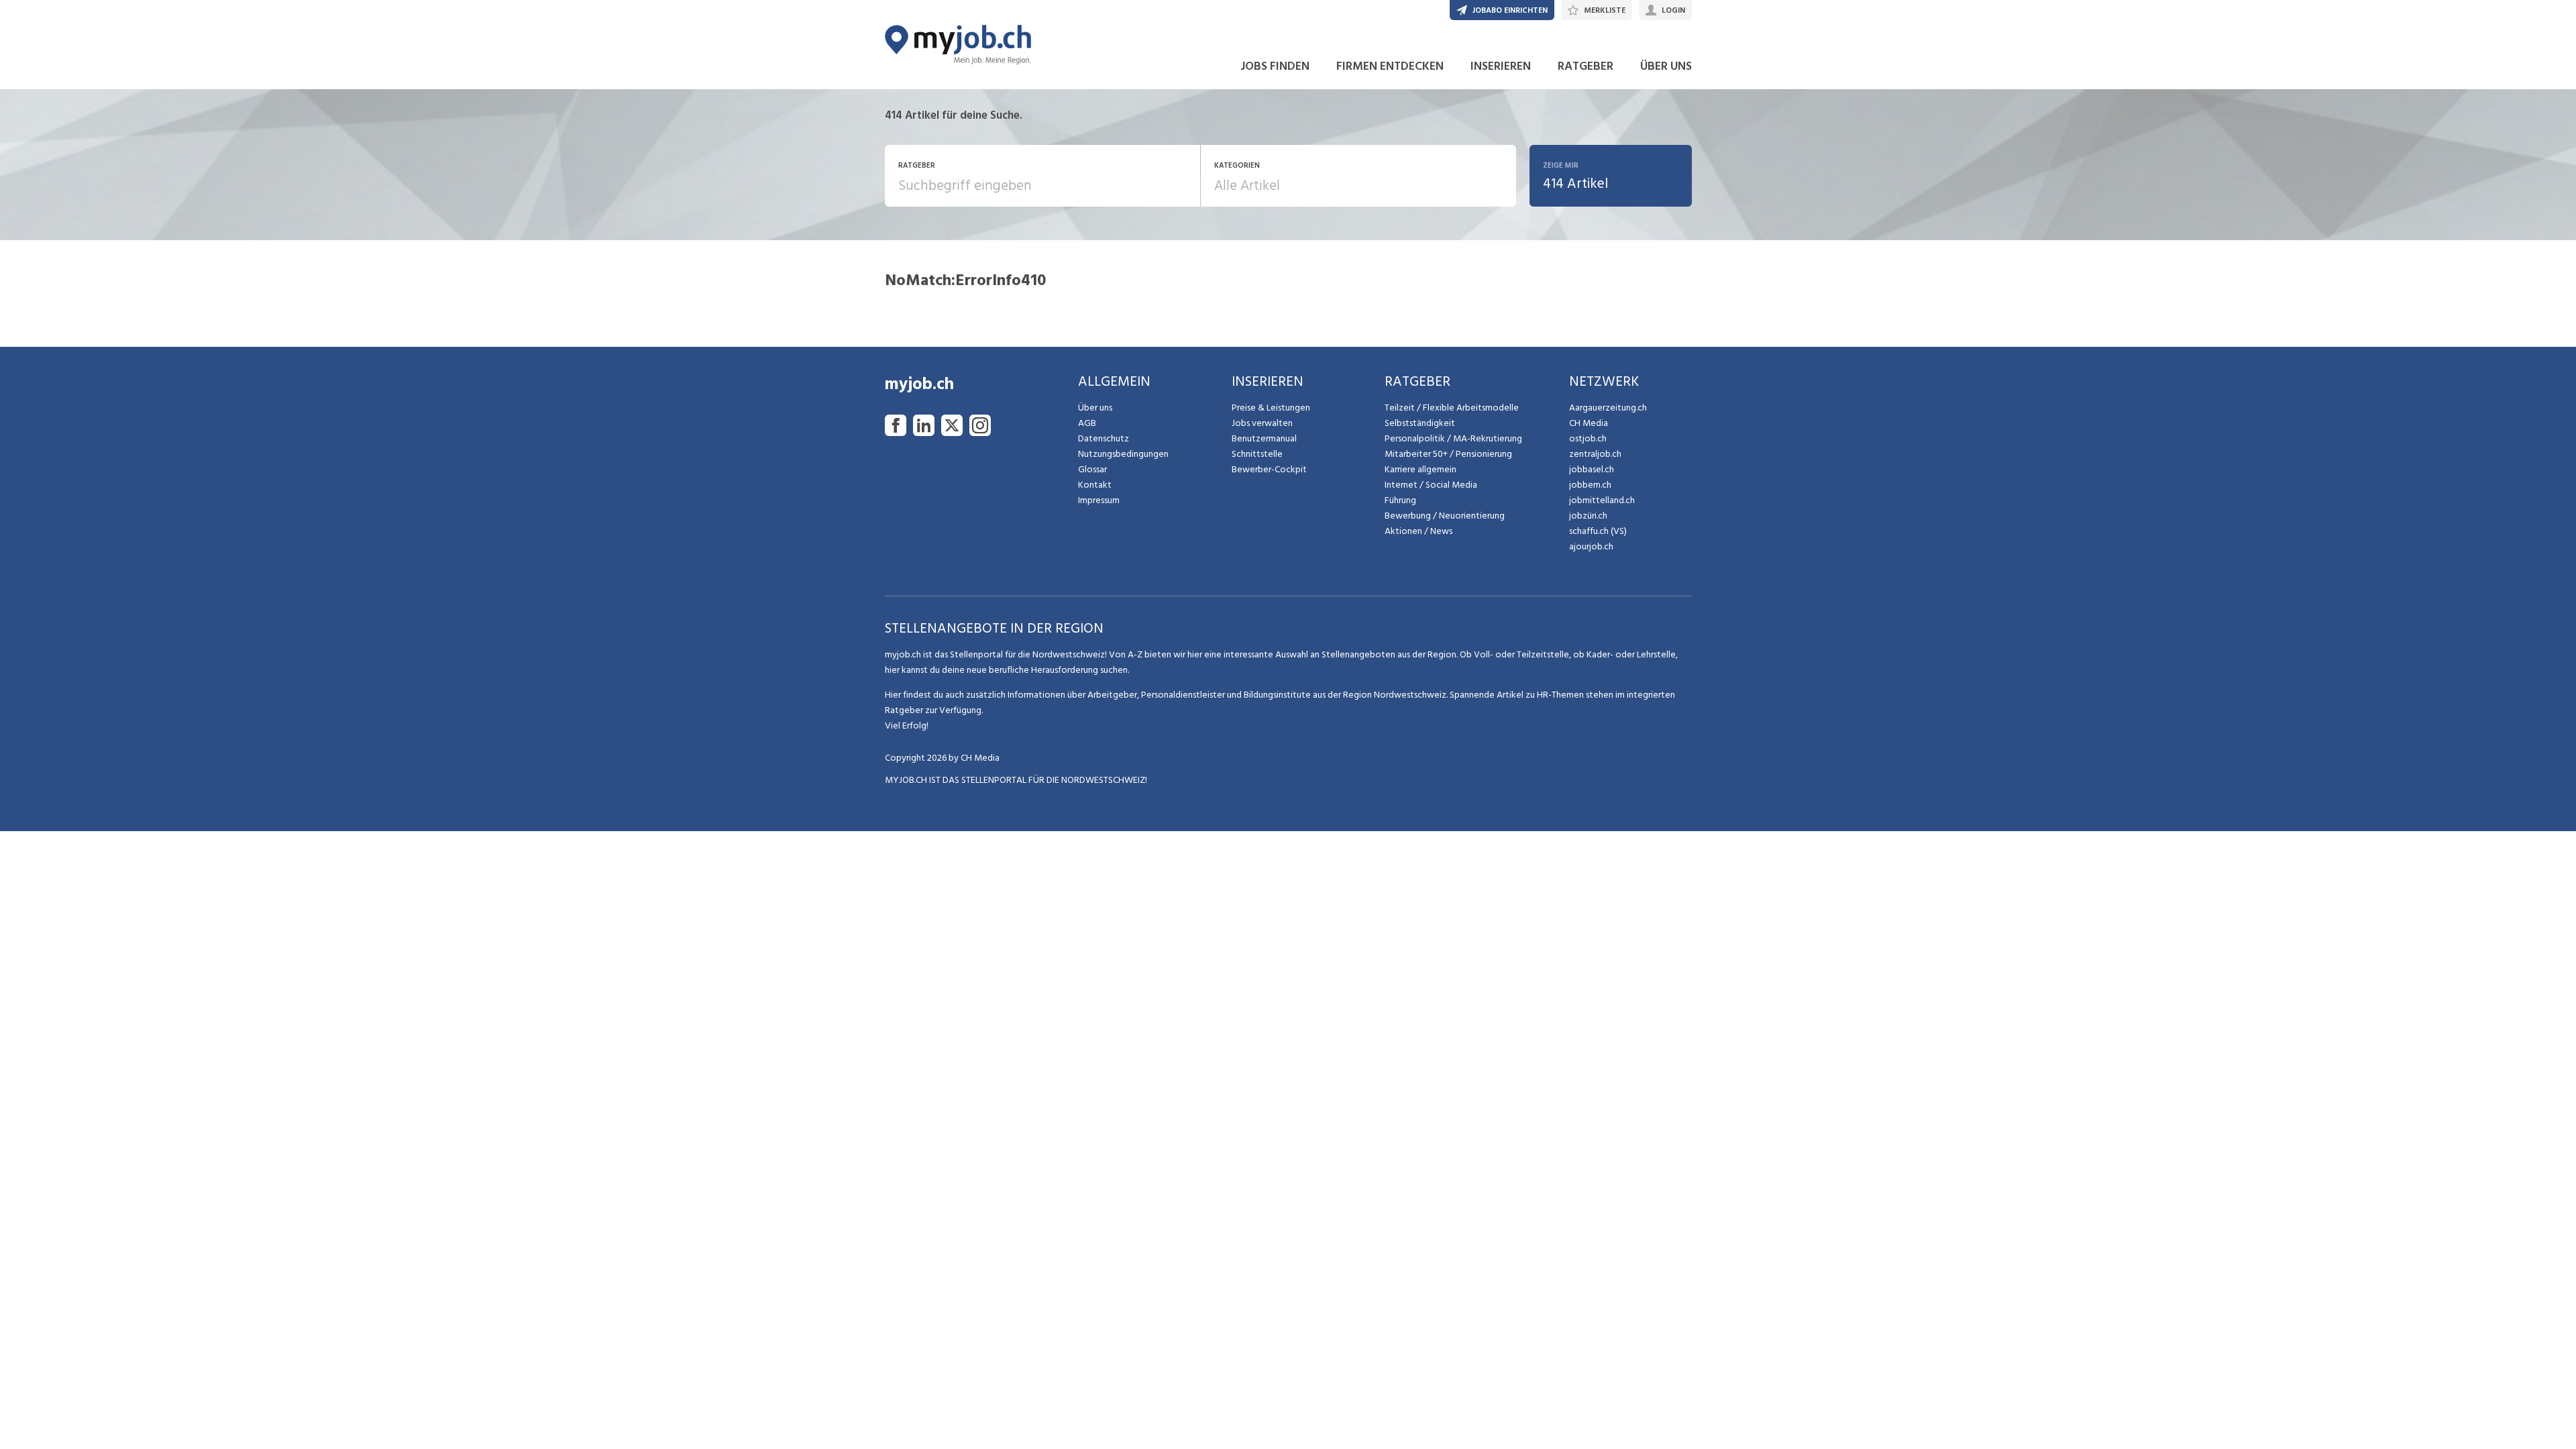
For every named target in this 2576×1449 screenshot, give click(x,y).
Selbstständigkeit (1420, 423)
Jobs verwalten (1262, 423)
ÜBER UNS (1666, 66)
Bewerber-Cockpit (1269, 469)
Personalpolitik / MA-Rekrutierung (1453, 438)
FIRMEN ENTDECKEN (1390, 66)
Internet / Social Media (1431, 485)
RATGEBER (1586, 66)
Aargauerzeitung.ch (1608, 408)
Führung (1400, 500)
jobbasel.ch (1592, 469)
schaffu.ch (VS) (1598, 531)
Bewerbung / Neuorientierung (1445, 516)
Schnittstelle (1257, 454)
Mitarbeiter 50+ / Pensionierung (1448, 454)
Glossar (1092, 469)
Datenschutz (1104, 438)
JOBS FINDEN (1275, 66)
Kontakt (1095, 485)
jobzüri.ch (1588, 516)
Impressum (1099, 500)
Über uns (1095, 408)
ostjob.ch (1588, 438)
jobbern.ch (1590, 485)
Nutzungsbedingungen (1123, 454)
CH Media (1589, 423)
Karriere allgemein (1420, 469)
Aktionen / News (1418, 531)
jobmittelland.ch (1602, 500)
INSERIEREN (1501, 66)
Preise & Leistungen (1271, 408)
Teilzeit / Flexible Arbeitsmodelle (1452, 408)
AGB (1087, 423)
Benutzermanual (1264, 438)
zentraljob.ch (1595, 454)
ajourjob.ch (1591, 546)
